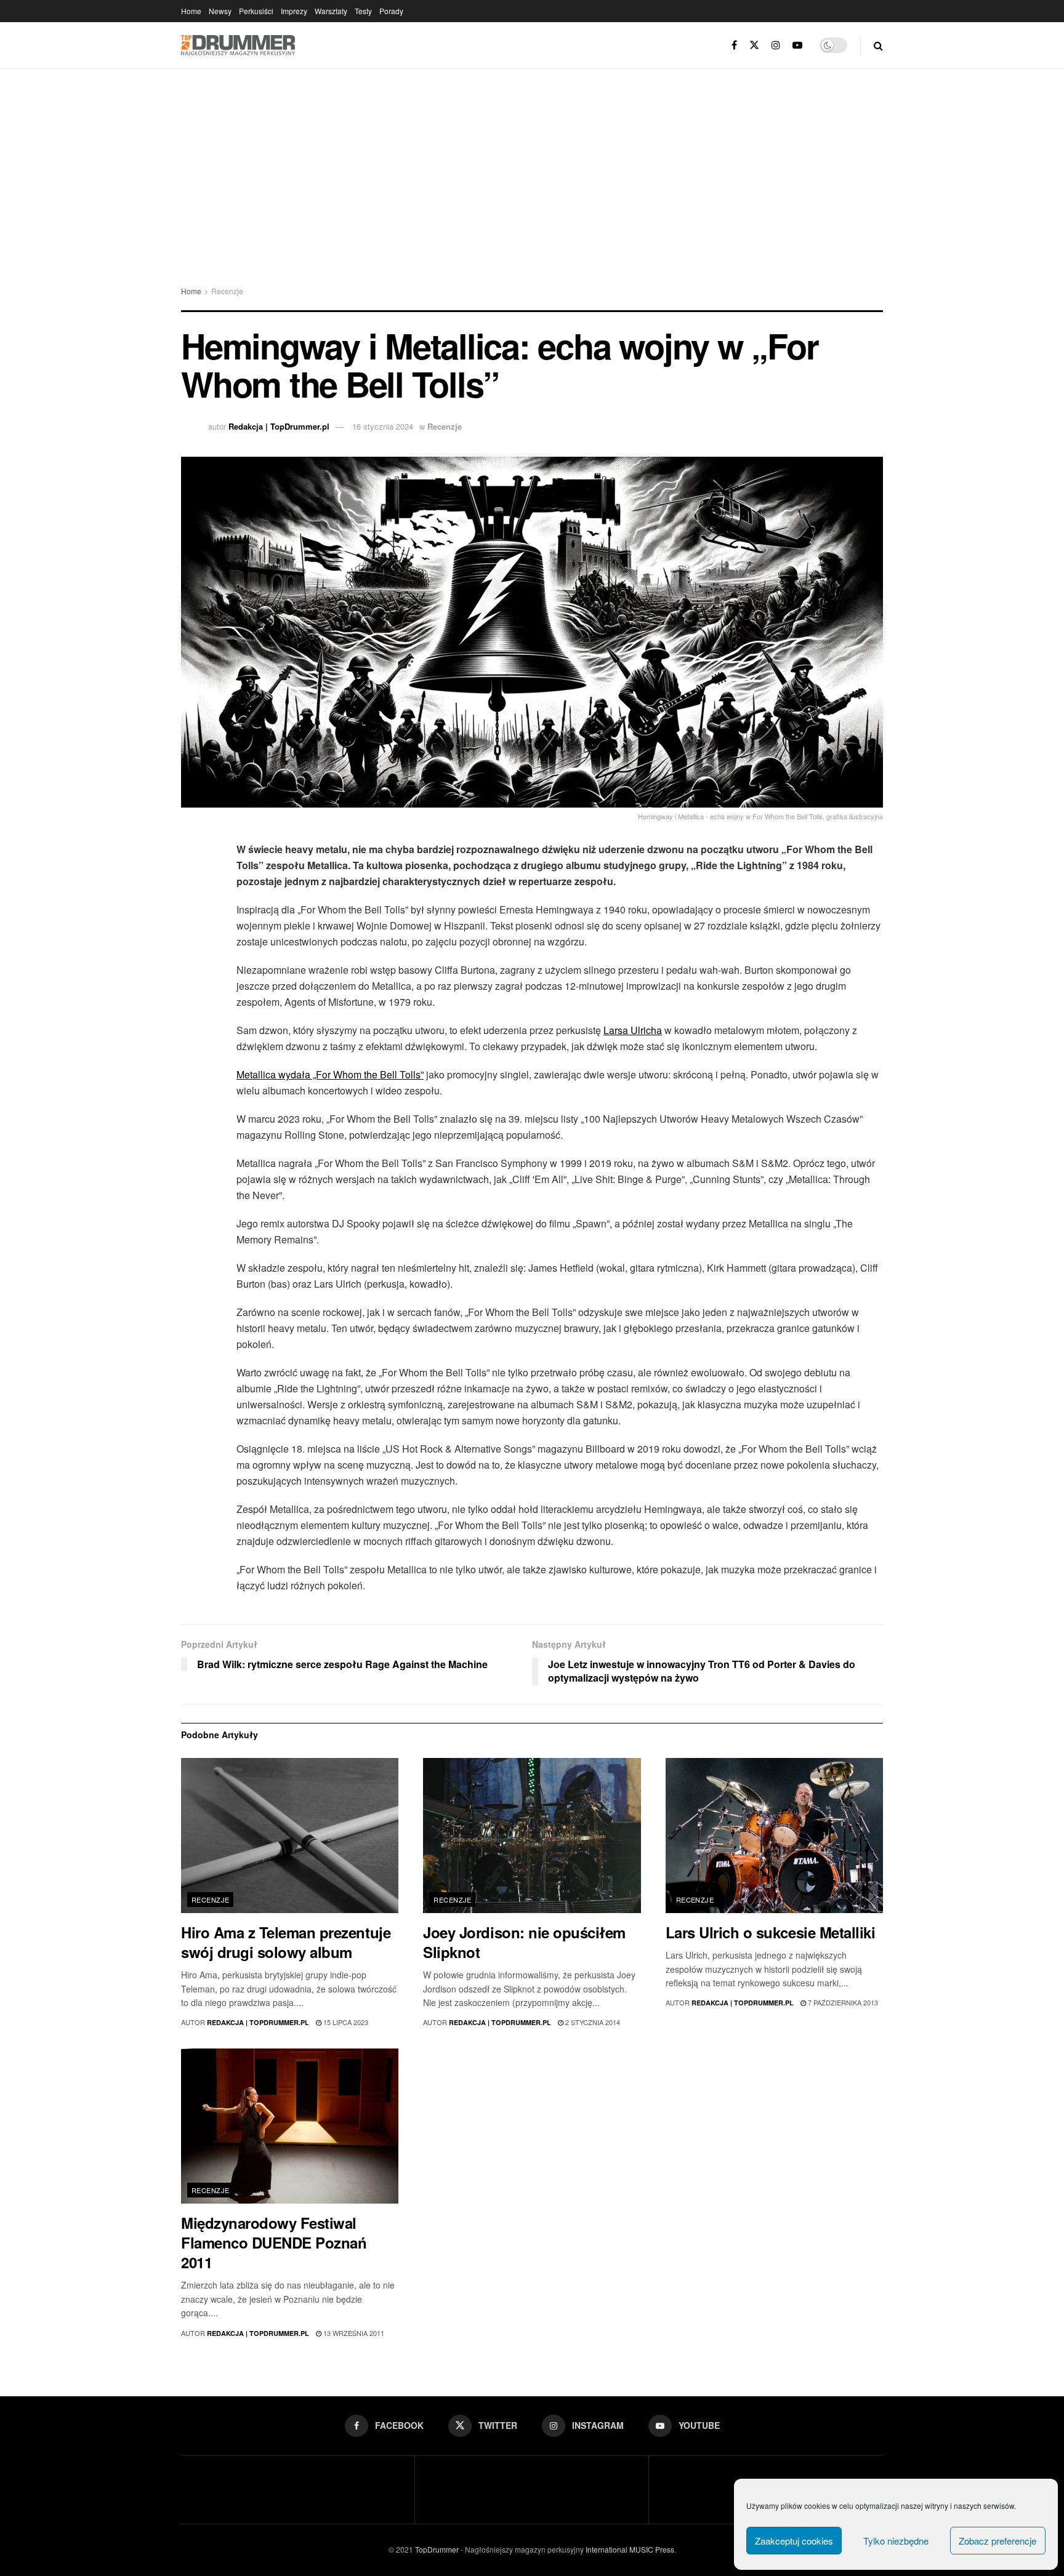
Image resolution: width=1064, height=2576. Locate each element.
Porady (391, 11)
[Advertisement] (532, 161)
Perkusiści (256, 11)
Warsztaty (331, 11)
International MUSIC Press (629, 2549)
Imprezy (294, 11)
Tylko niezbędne (896, 2541)
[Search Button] (878, 45)
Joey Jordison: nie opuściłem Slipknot (524, 1942)
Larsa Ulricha (633, 1030)
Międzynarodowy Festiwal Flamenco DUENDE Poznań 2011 (274, 2242)
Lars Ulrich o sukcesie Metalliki (771, 1932)
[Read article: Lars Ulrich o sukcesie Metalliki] (774, 1836)
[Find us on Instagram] (776, 45)
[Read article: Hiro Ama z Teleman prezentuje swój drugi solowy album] (290, 1836)
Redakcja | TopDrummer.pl (279, 426)
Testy (363, 11)
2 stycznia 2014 (592, 2022)
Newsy (220, 11)
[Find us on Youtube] (797, 45)
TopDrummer (437, 2549)
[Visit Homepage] (238, 46)
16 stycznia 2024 (383, 426)
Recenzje (227, 291)
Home (191, 11)
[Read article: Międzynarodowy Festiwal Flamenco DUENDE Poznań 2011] (290, 2126)
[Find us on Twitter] (754, 45)
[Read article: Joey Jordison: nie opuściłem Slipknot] (532, 1836)
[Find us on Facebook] (734, 45)
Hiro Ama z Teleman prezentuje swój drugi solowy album (286, 1942)
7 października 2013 (842, 2002)
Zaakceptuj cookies (794, 2541)
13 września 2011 (353, 2333)
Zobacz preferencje (997, 2541)
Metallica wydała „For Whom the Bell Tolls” (330, 1074)
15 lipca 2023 (345, 2022)
